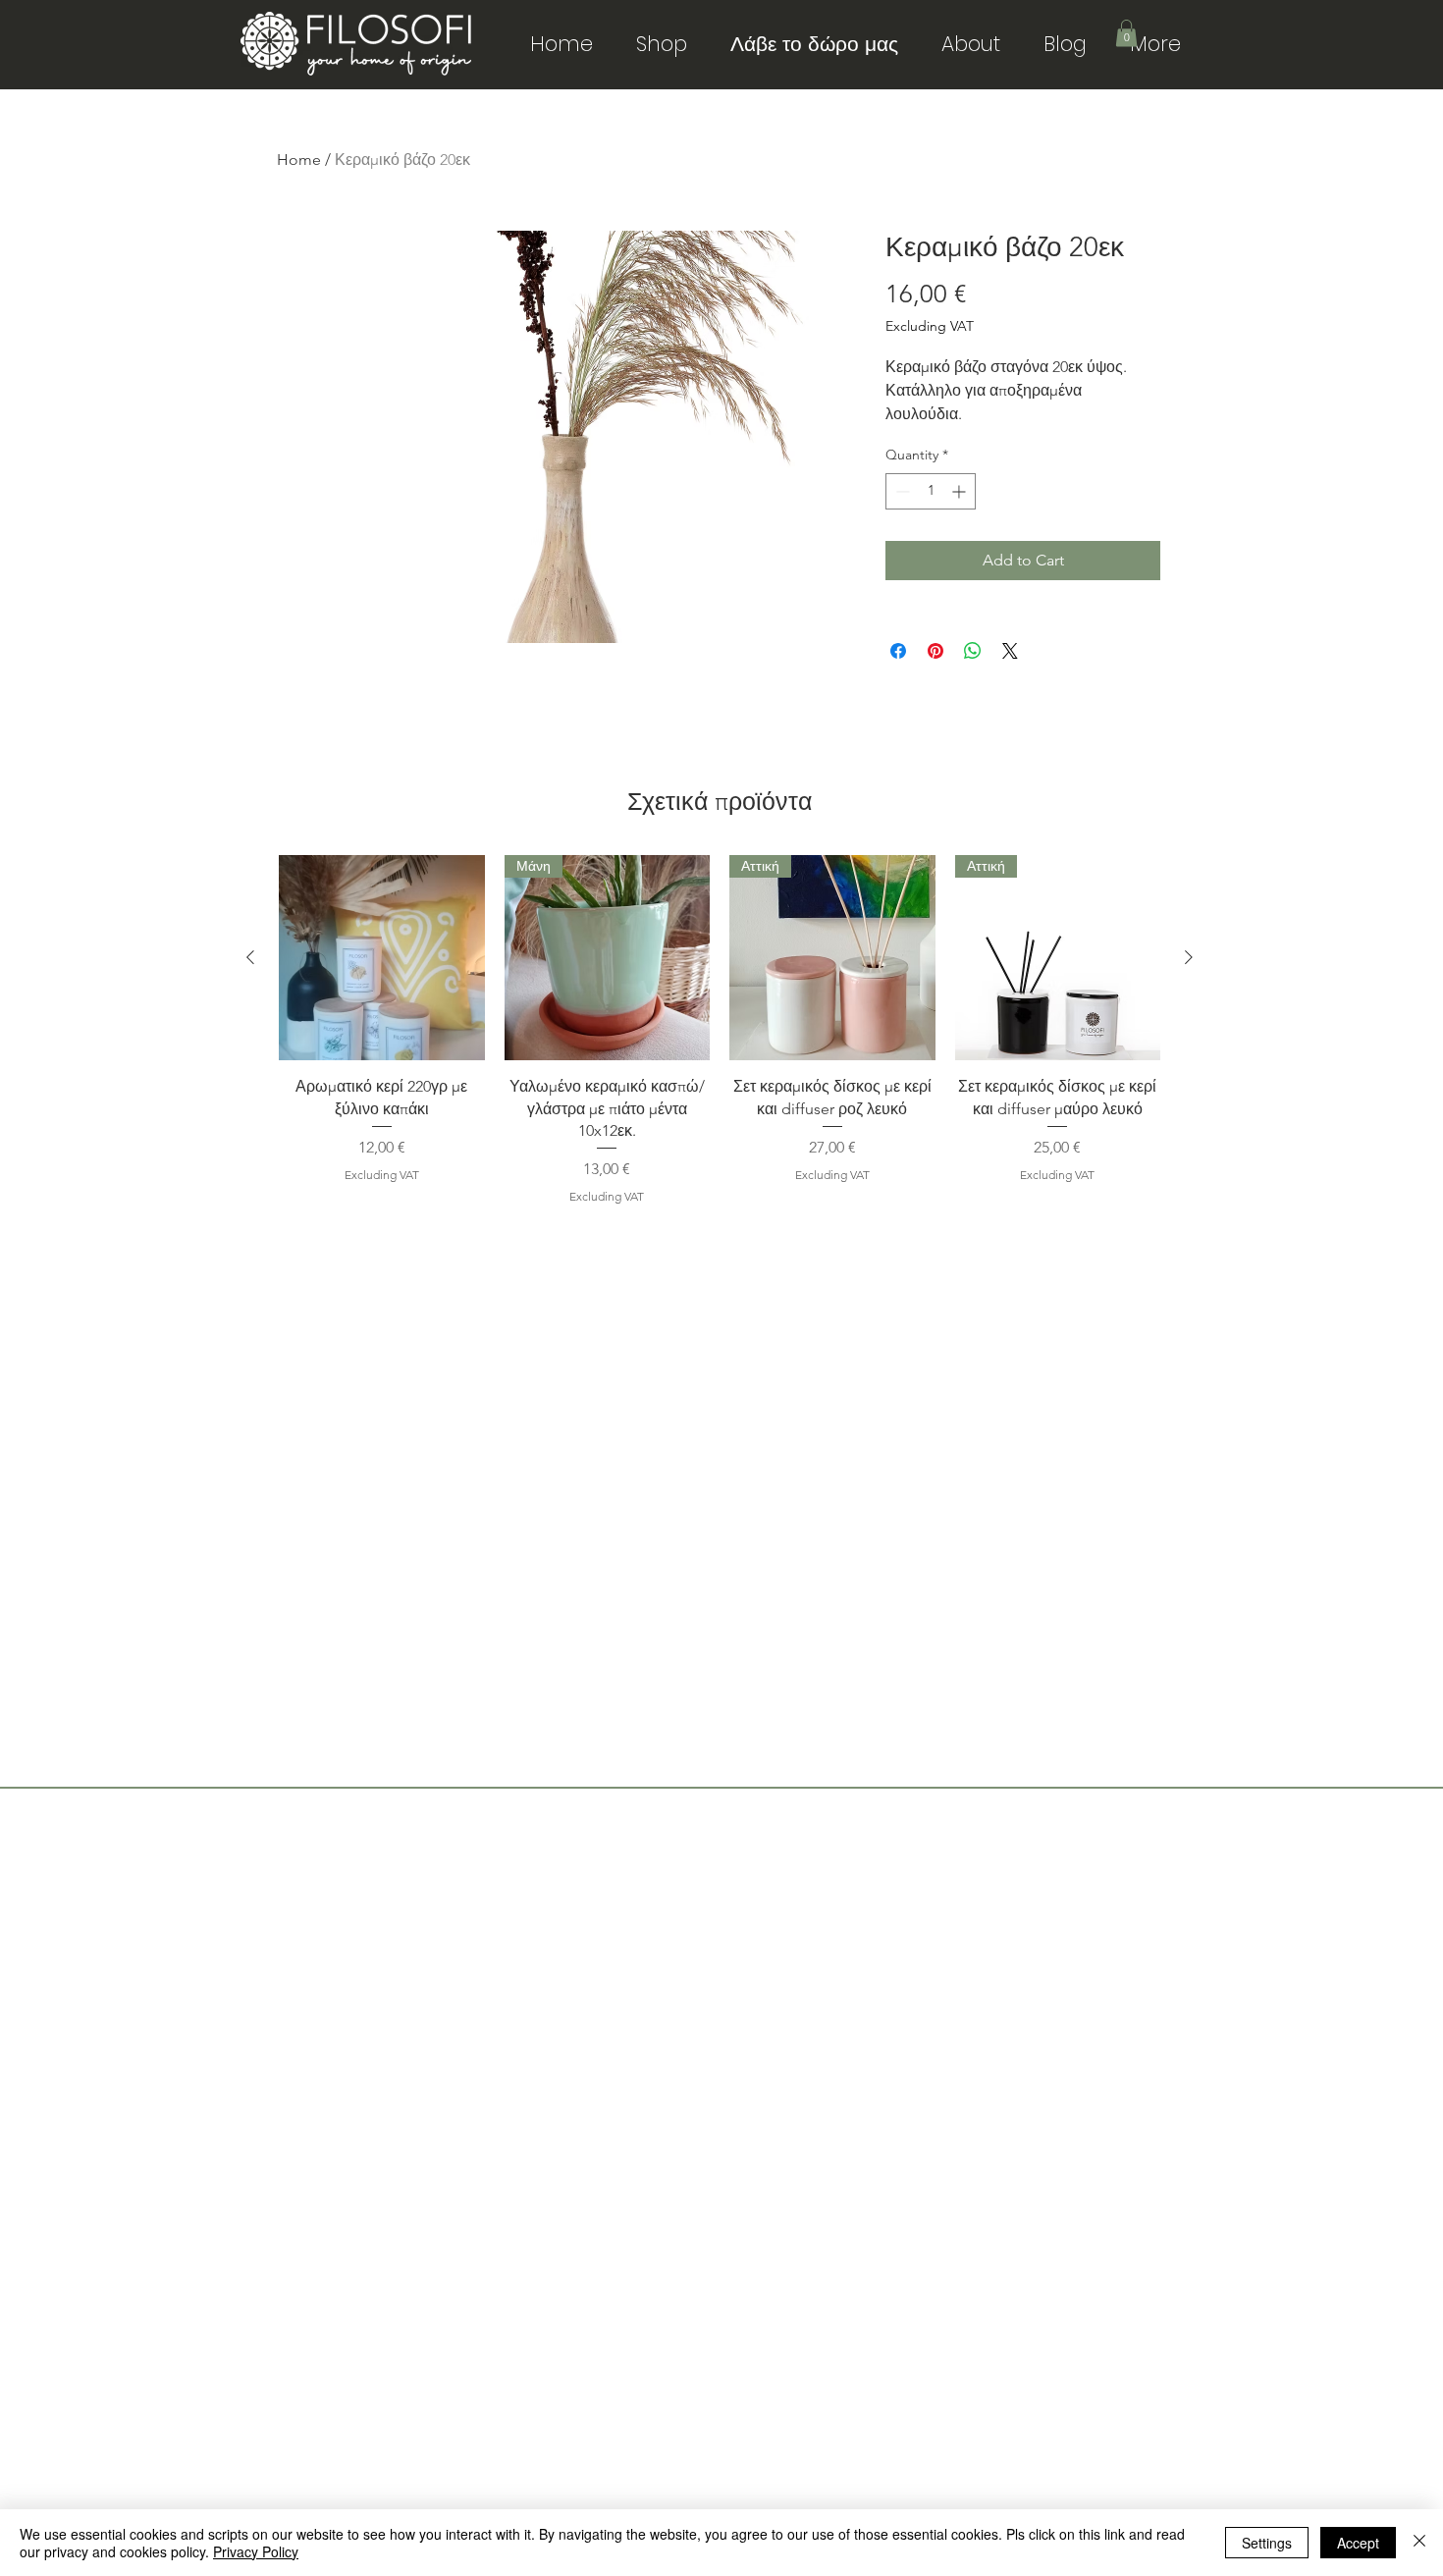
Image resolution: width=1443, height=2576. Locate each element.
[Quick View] (382, 958)
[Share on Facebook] (898, 651)
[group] (720, 1030)
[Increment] (961, 491)
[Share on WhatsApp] (973, 651)
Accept (1358, 2543)
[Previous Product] (250, 957)
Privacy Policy (256, 2551)
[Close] (1419, 2543)
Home (299, 160)
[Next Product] (1189, 957)
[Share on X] (1010, 651)
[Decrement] (901, 491)
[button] (1126, 33)
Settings (1267, 2543)
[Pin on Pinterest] (935, 651)
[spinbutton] (931, 491)
